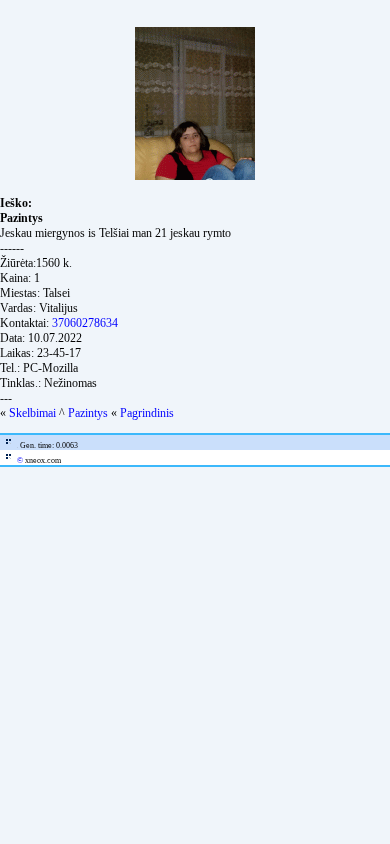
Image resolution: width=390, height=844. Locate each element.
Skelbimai (32, 413)
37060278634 (85, 323)
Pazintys (88, 413)
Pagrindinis (147, 413)
